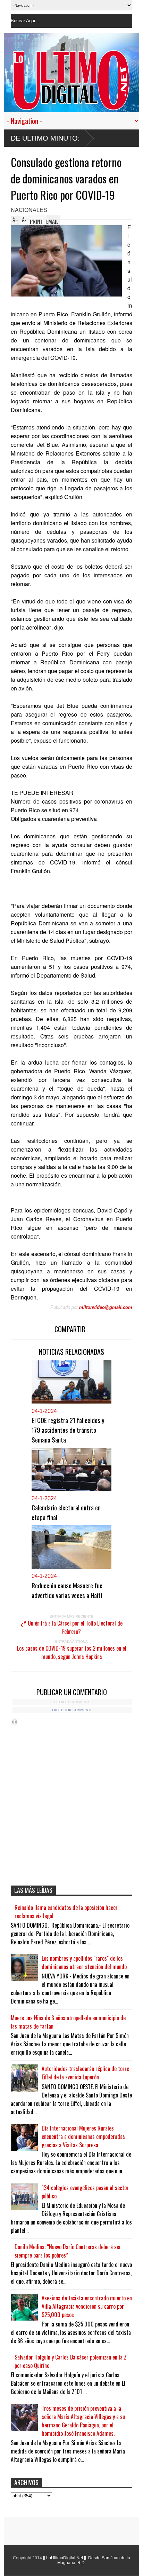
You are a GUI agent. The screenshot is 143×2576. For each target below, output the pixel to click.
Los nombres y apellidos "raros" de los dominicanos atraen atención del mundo (84, 1962)
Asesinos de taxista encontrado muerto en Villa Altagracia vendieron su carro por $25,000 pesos (87, 2306)
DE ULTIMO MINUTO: (45, 138)
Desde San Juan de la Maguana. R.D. (94, 2560)
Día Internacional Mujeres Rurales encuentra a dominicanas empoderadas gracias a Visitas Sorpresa (83, 2136)
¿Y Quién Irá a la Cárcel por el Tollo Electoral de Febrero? (72, 1627)
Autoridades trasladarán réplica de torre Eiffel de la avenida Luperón (85, 2073)
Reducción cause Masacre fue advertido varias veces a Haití (67, 1590)
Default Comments (72, 1702)
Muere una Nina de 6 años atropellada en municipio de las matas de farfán (68, 2022)
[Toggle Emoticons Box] (15, 1722)
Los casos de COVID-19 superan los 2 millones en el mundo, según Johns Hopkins (72, 1652)
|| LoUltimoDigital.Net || (65, 2558)
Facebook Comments (72, 1710)
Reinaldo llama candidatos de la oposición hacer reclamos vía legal (66, 1912)
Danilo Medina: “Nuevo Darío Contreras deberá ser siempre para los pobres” (68, 2251)
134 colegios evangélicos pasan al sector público (85, 2192)
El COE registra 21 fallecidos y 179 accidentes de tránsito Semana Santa (68, 1430)
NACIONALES (29, 210)
